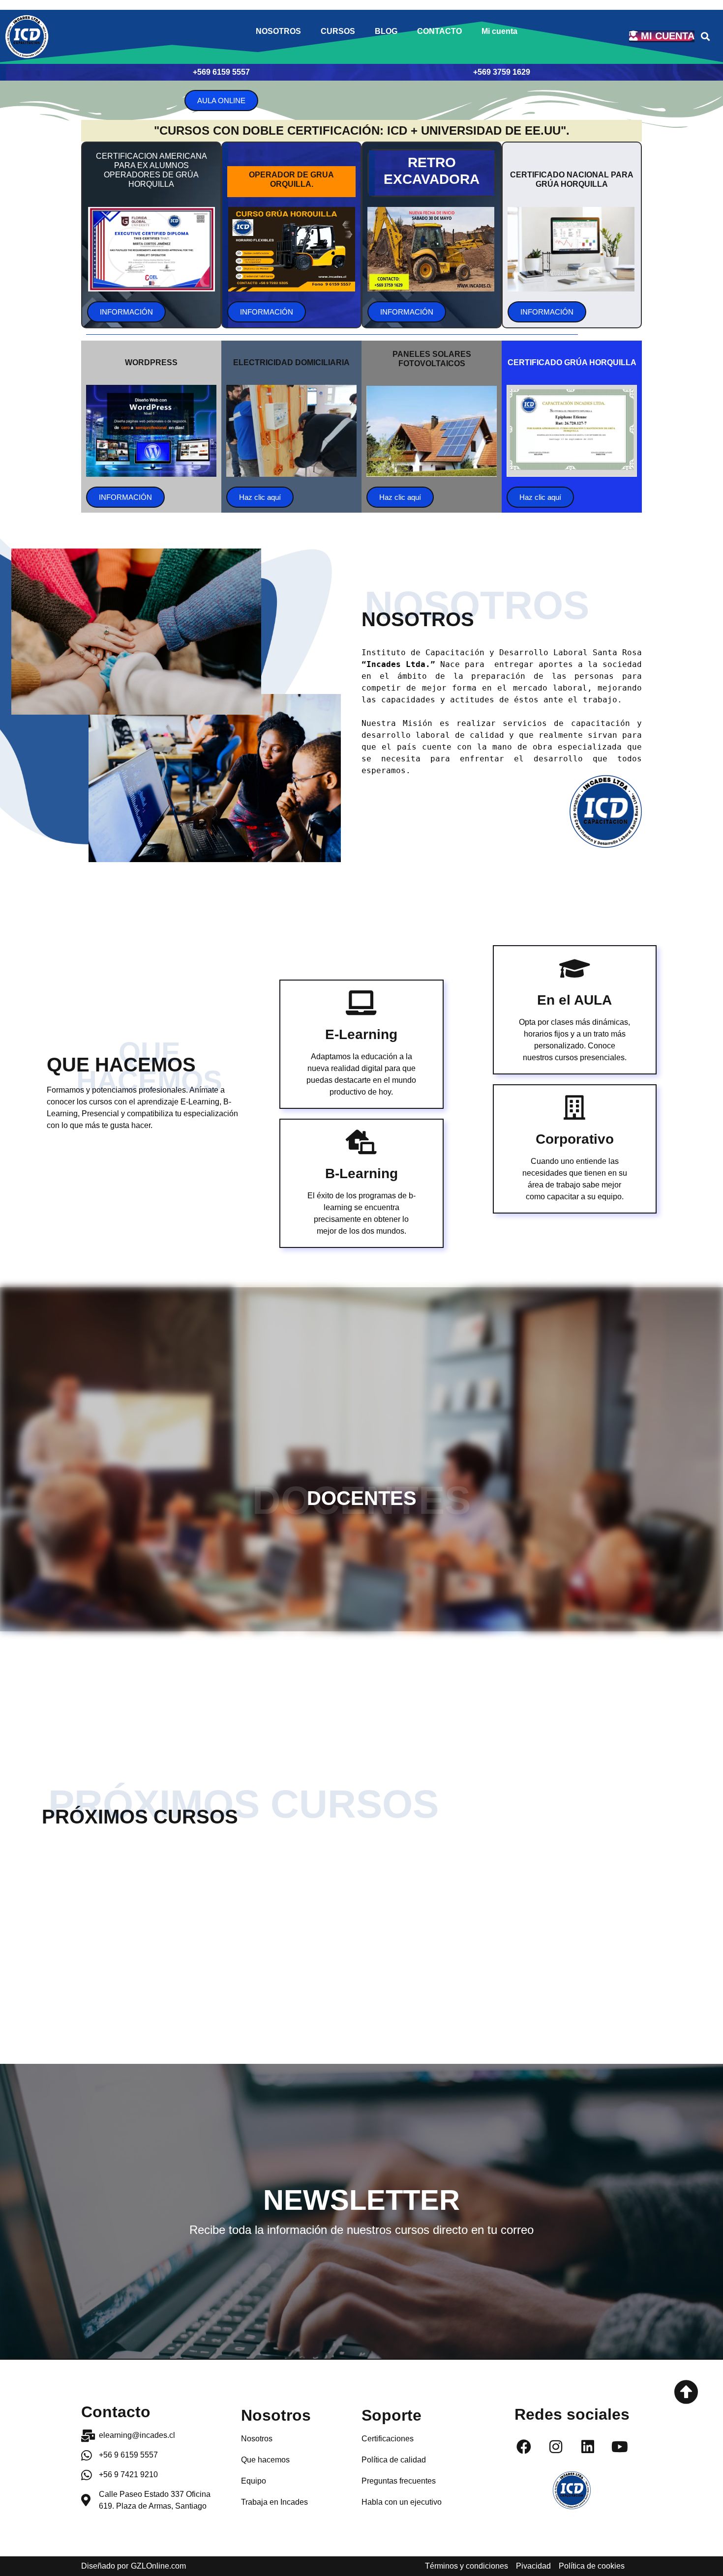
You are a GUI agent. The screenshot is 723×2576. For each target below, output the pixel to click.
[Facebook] (524, 2447)
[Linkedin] (588, 2447)
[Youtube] (620, 2447)
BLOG (386, 31)
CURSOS (338, 31)
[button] (705, 37)
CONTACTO (439, 31)
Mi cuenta (499, 31)
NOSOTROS (278, 31)
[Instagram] (556, 2447)
